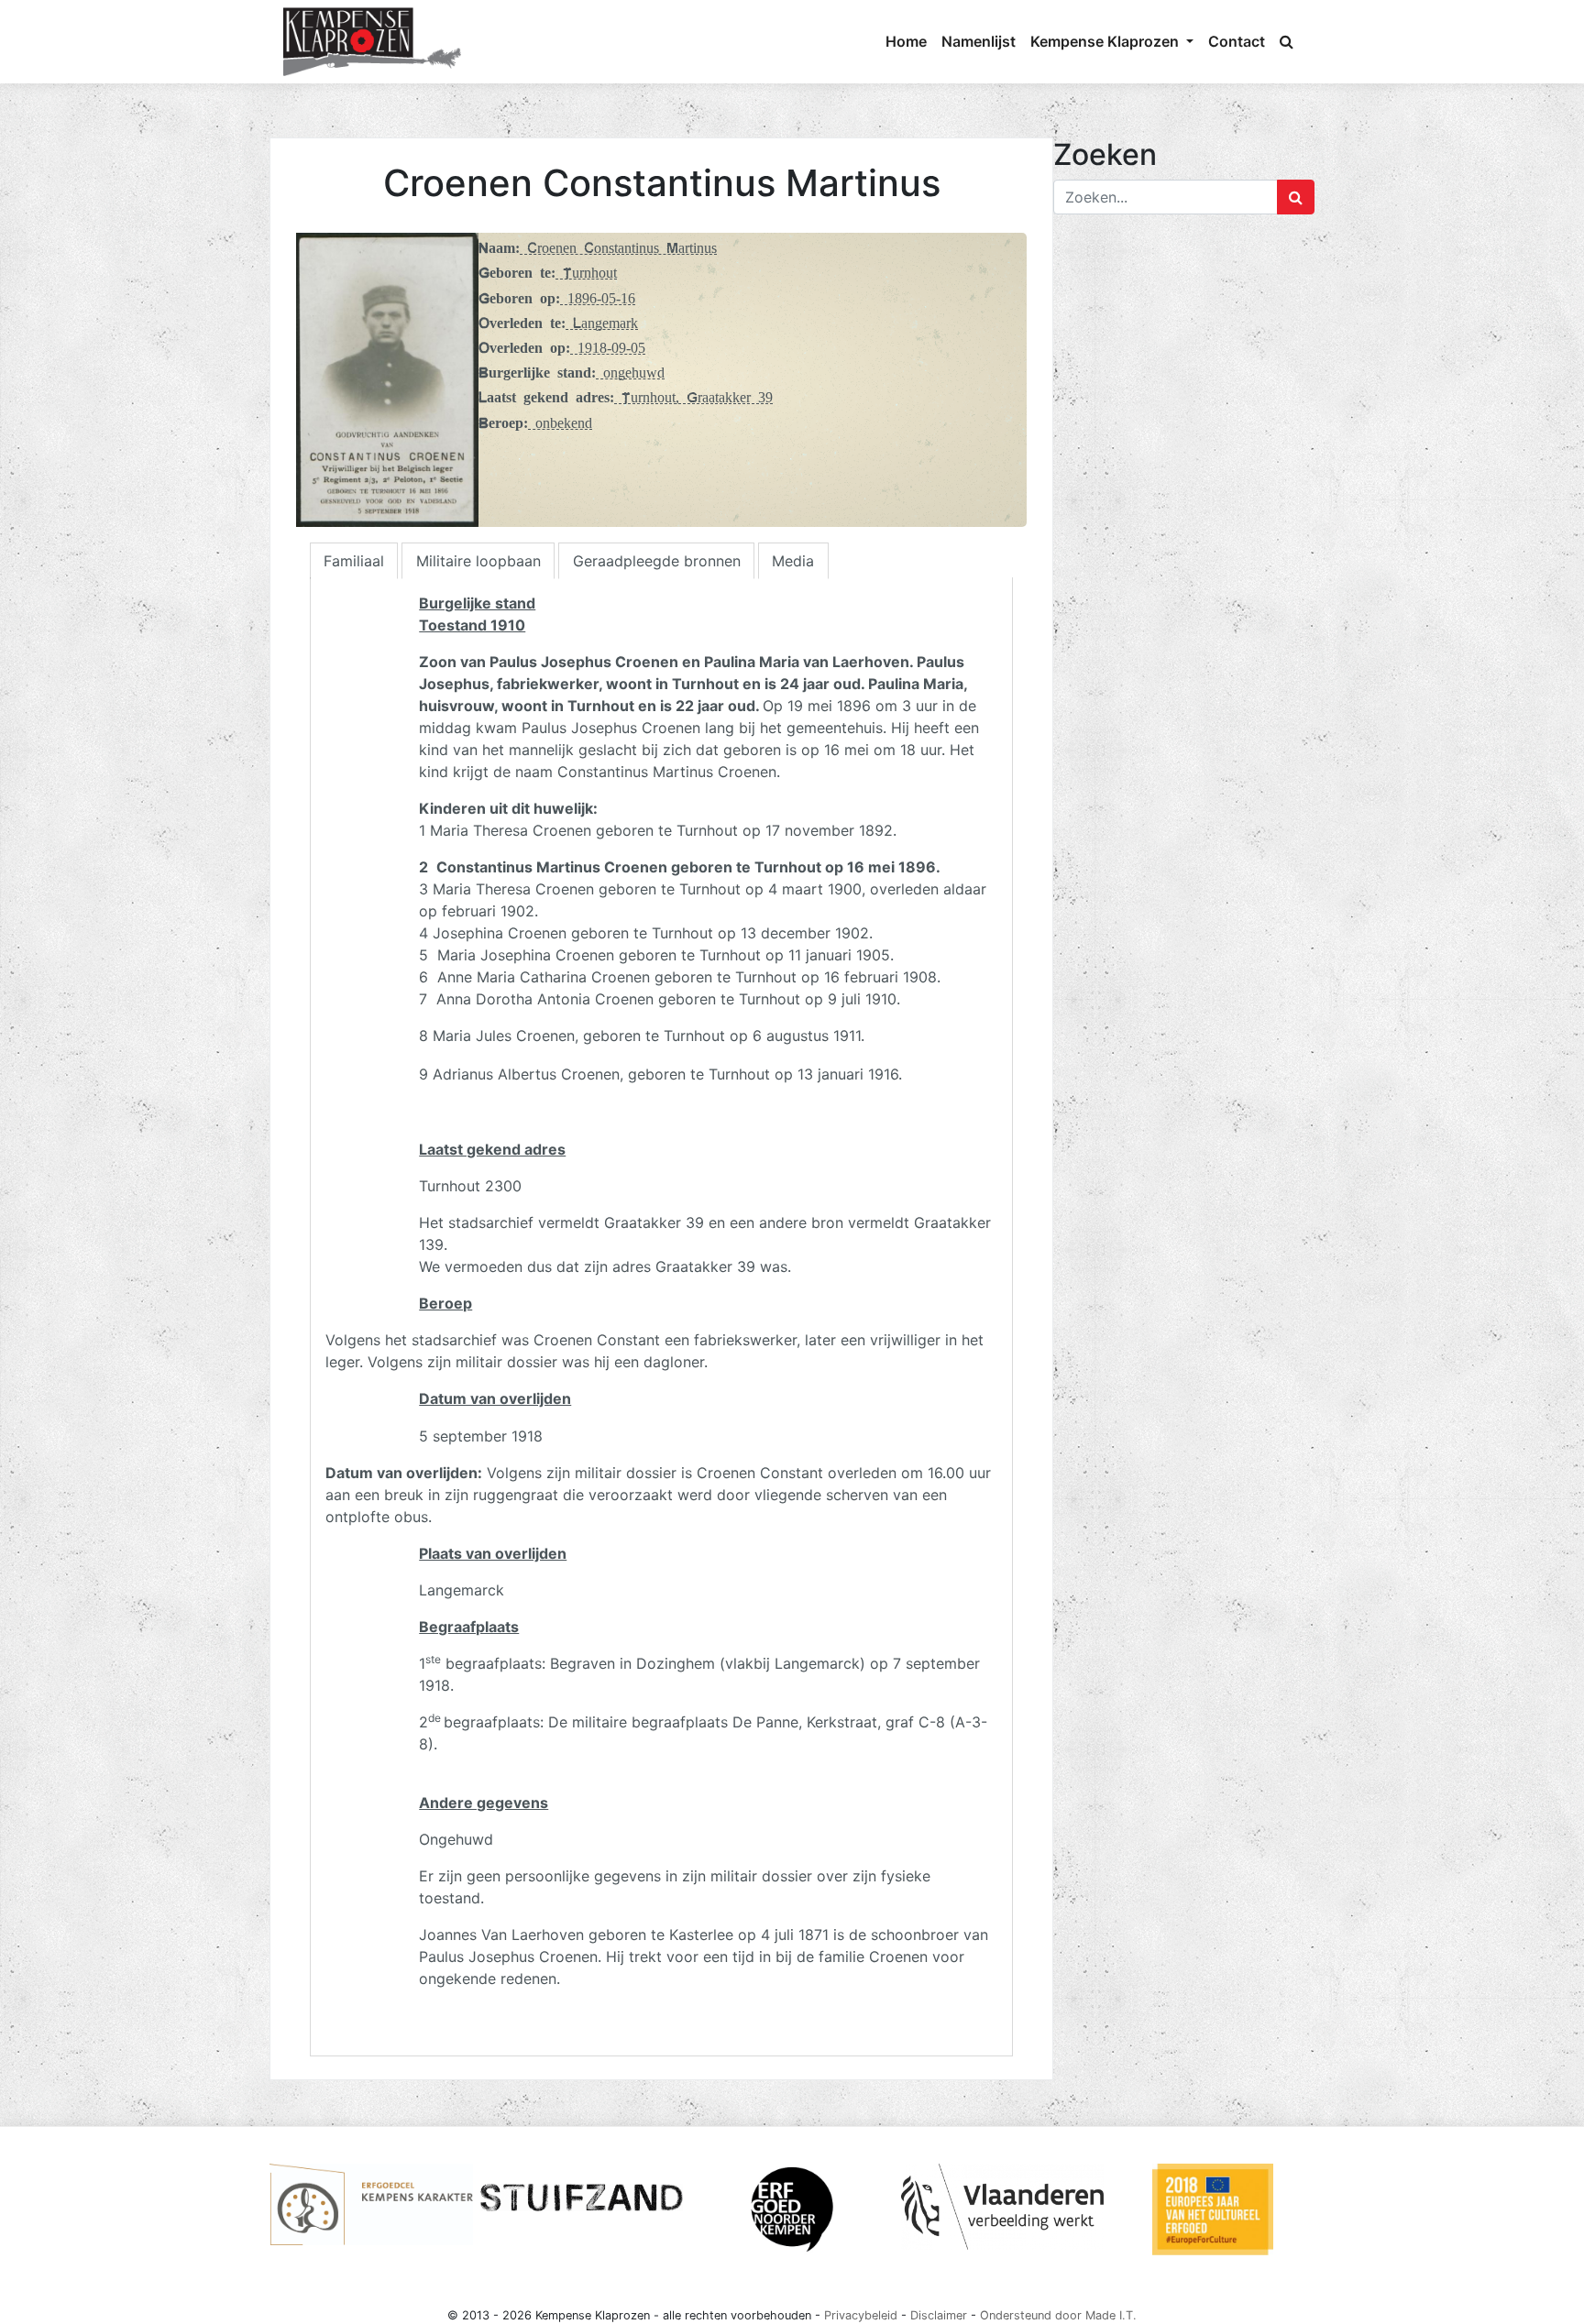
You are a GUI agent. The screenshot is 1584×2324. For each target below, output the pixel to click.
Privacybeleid (861, 2315)
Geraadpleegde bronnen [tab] (657, 561)
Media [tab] (793, 561)
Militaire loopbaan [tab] (478, 561)
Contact (1237, 41)
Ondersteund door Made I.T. (1058, 2315)
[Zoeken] (1287, 41)
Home (906, 41)
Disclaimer (939, 2315)
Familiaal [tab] (354, 561)
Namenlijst (979, 41)
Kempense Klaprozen (1106, 41)
